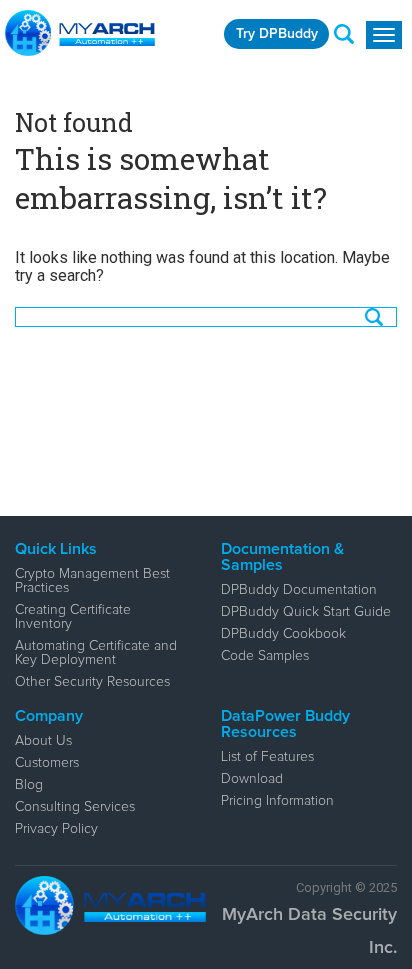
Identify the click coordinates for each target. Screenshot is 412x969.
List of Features (267, 757)
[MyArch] (80, 33)
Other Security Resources (92, 682)
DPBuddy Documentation (299, 590)
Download (252, 779)
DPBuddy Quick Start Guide (306, 612)
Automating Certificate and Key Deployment (96, 653)
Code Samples (265, 656)
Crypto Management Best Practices (92, 581)
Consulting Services (75, 807)
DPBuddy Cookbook (283, 634)
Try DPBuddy (277, 34)
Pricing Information (277, 801)
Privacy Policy (56, 829)
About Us (43, 741)
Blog (29, 785)
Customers (47, 763)
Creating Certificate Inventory (73, 617)
